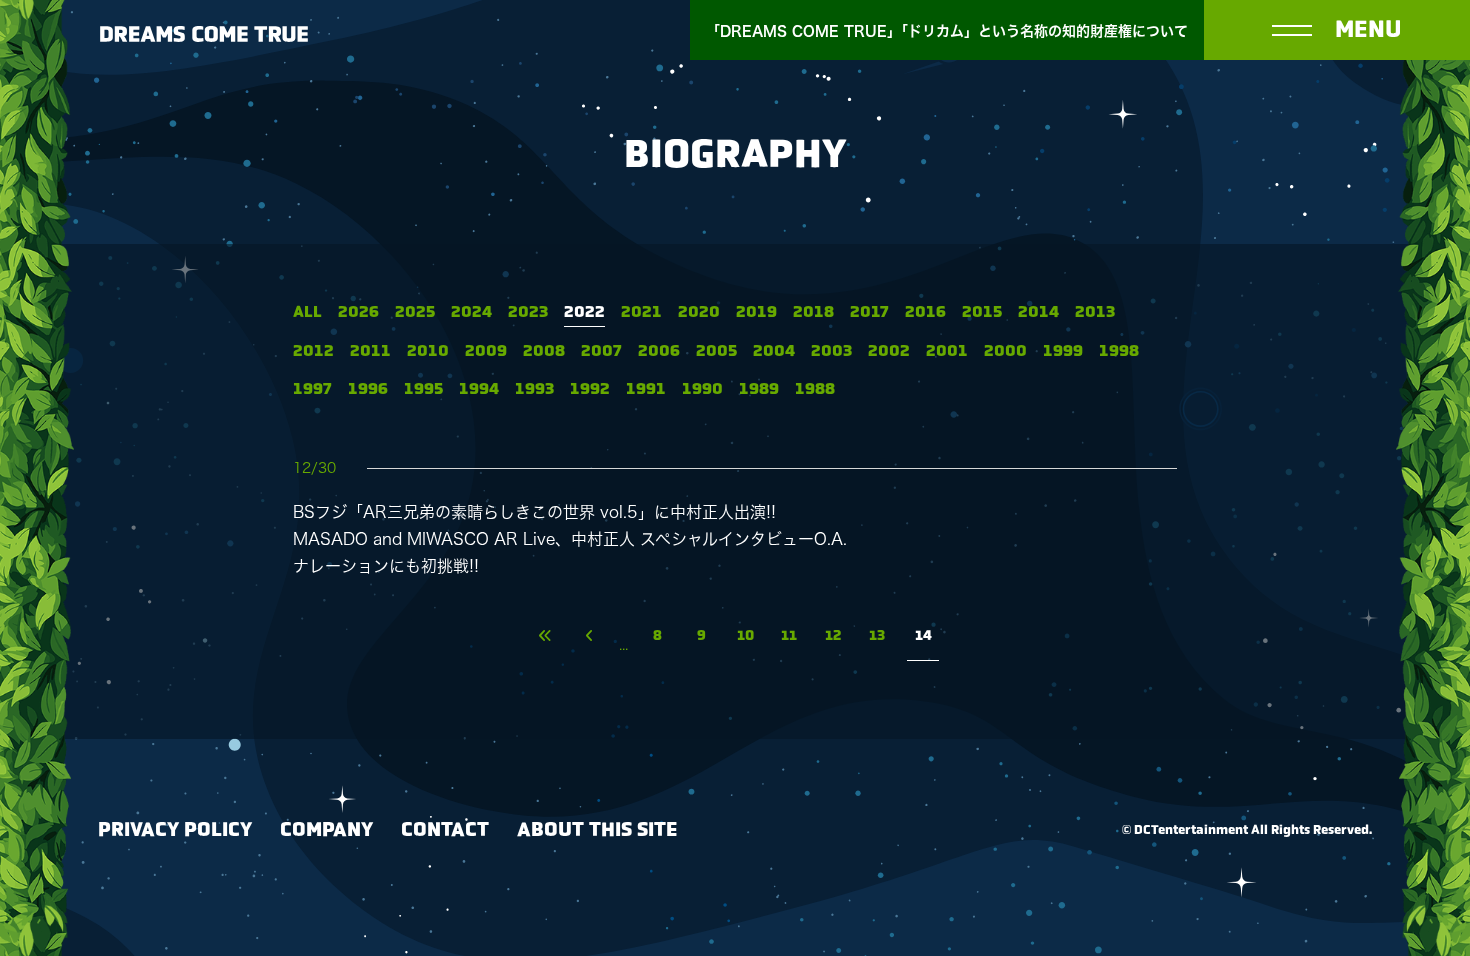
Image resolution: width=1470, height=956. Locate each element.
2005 (716, 351)
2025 (415, 312)
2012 (313, 351)
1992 (590, 389)
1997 (312, 389)
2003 (831, 351)
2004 (774, 351)
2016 (925, 312)
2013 (1095, 312)
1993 (534, 389)
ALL (307, 312)
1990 (702, 389)
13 (877, 636)
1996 (368, 389)
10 (745, 636)
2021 (641, 312)
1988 (815, 389)
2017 (869, 312)
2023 (528, 312)
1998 (1119, 351)
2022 (584, 312)
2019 (756, 312)
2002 (889, 351)
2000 (1005, 351)
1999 (1063, 351)
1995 (423, 389)
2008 (544, 351)
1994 (479, 389)
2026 (358, 312)
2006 (659, 351)
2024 (471, 312)
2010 (428, 351)
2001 (947, 351)
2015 (982, 312)
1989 (759, 389)
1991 (646, 389)
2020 (699, 312)
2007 (601, 351)
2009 (486, 351)
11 (789, 636)
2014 (1038, 312)
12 (833, 636)
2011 (370, 351)
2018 (813, 312)
